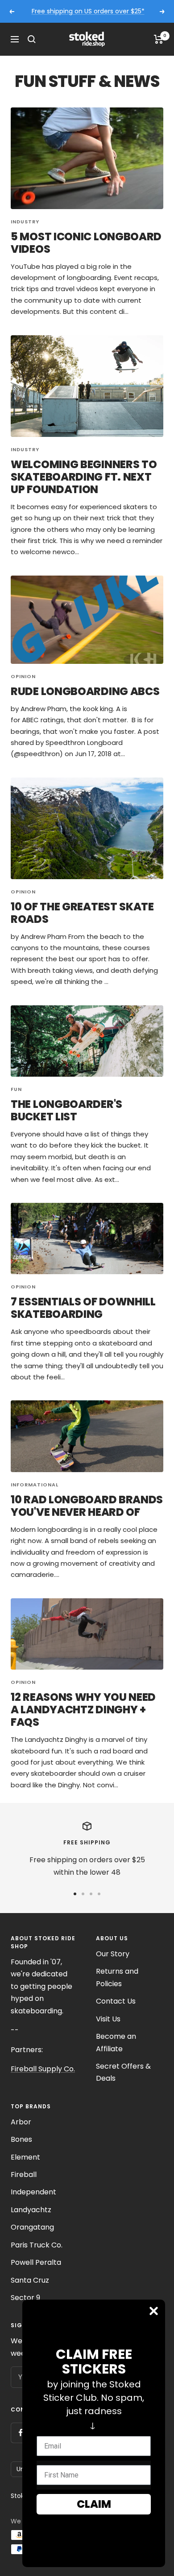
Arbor (21, 2122)
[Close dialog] (154, 2311)
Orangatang (32, 2227)
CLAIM (94, 2504)
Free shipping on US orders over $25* (88, 11)
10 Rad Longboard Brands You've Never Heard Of (87, 1506)
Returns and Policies (117, 1977)
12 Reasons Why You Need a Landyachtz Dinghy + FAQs (83, 1710)
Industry (25, 222)
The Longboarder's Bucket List (66, 1110)
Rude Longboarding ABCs (85, 691)
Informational (35, 1485)
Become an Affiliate (116, 2042)
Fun (16, 1089)
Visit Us (108, 2019)
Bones (21, 2139)
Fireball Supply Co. (43, 2069)
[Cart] (159, 39)
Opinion (23, 676)
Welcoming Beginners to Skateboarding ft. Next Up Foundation (84, 477)
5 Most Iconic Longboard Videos (86, 243)
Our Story (113, 1954)
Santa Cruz (30, 2280)
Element (25, 2157)
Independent (33, 2192)
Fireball (24, 2175)
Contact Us (116, 2001)
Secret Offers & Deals (123, 2072)
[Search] (32, 39)
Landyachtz (31, 2210)
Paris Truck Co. (37, 2245)
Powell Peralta (36, 2262)
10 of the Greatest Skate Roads (82, 913)
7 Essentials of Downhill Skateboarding (83, 1308)
